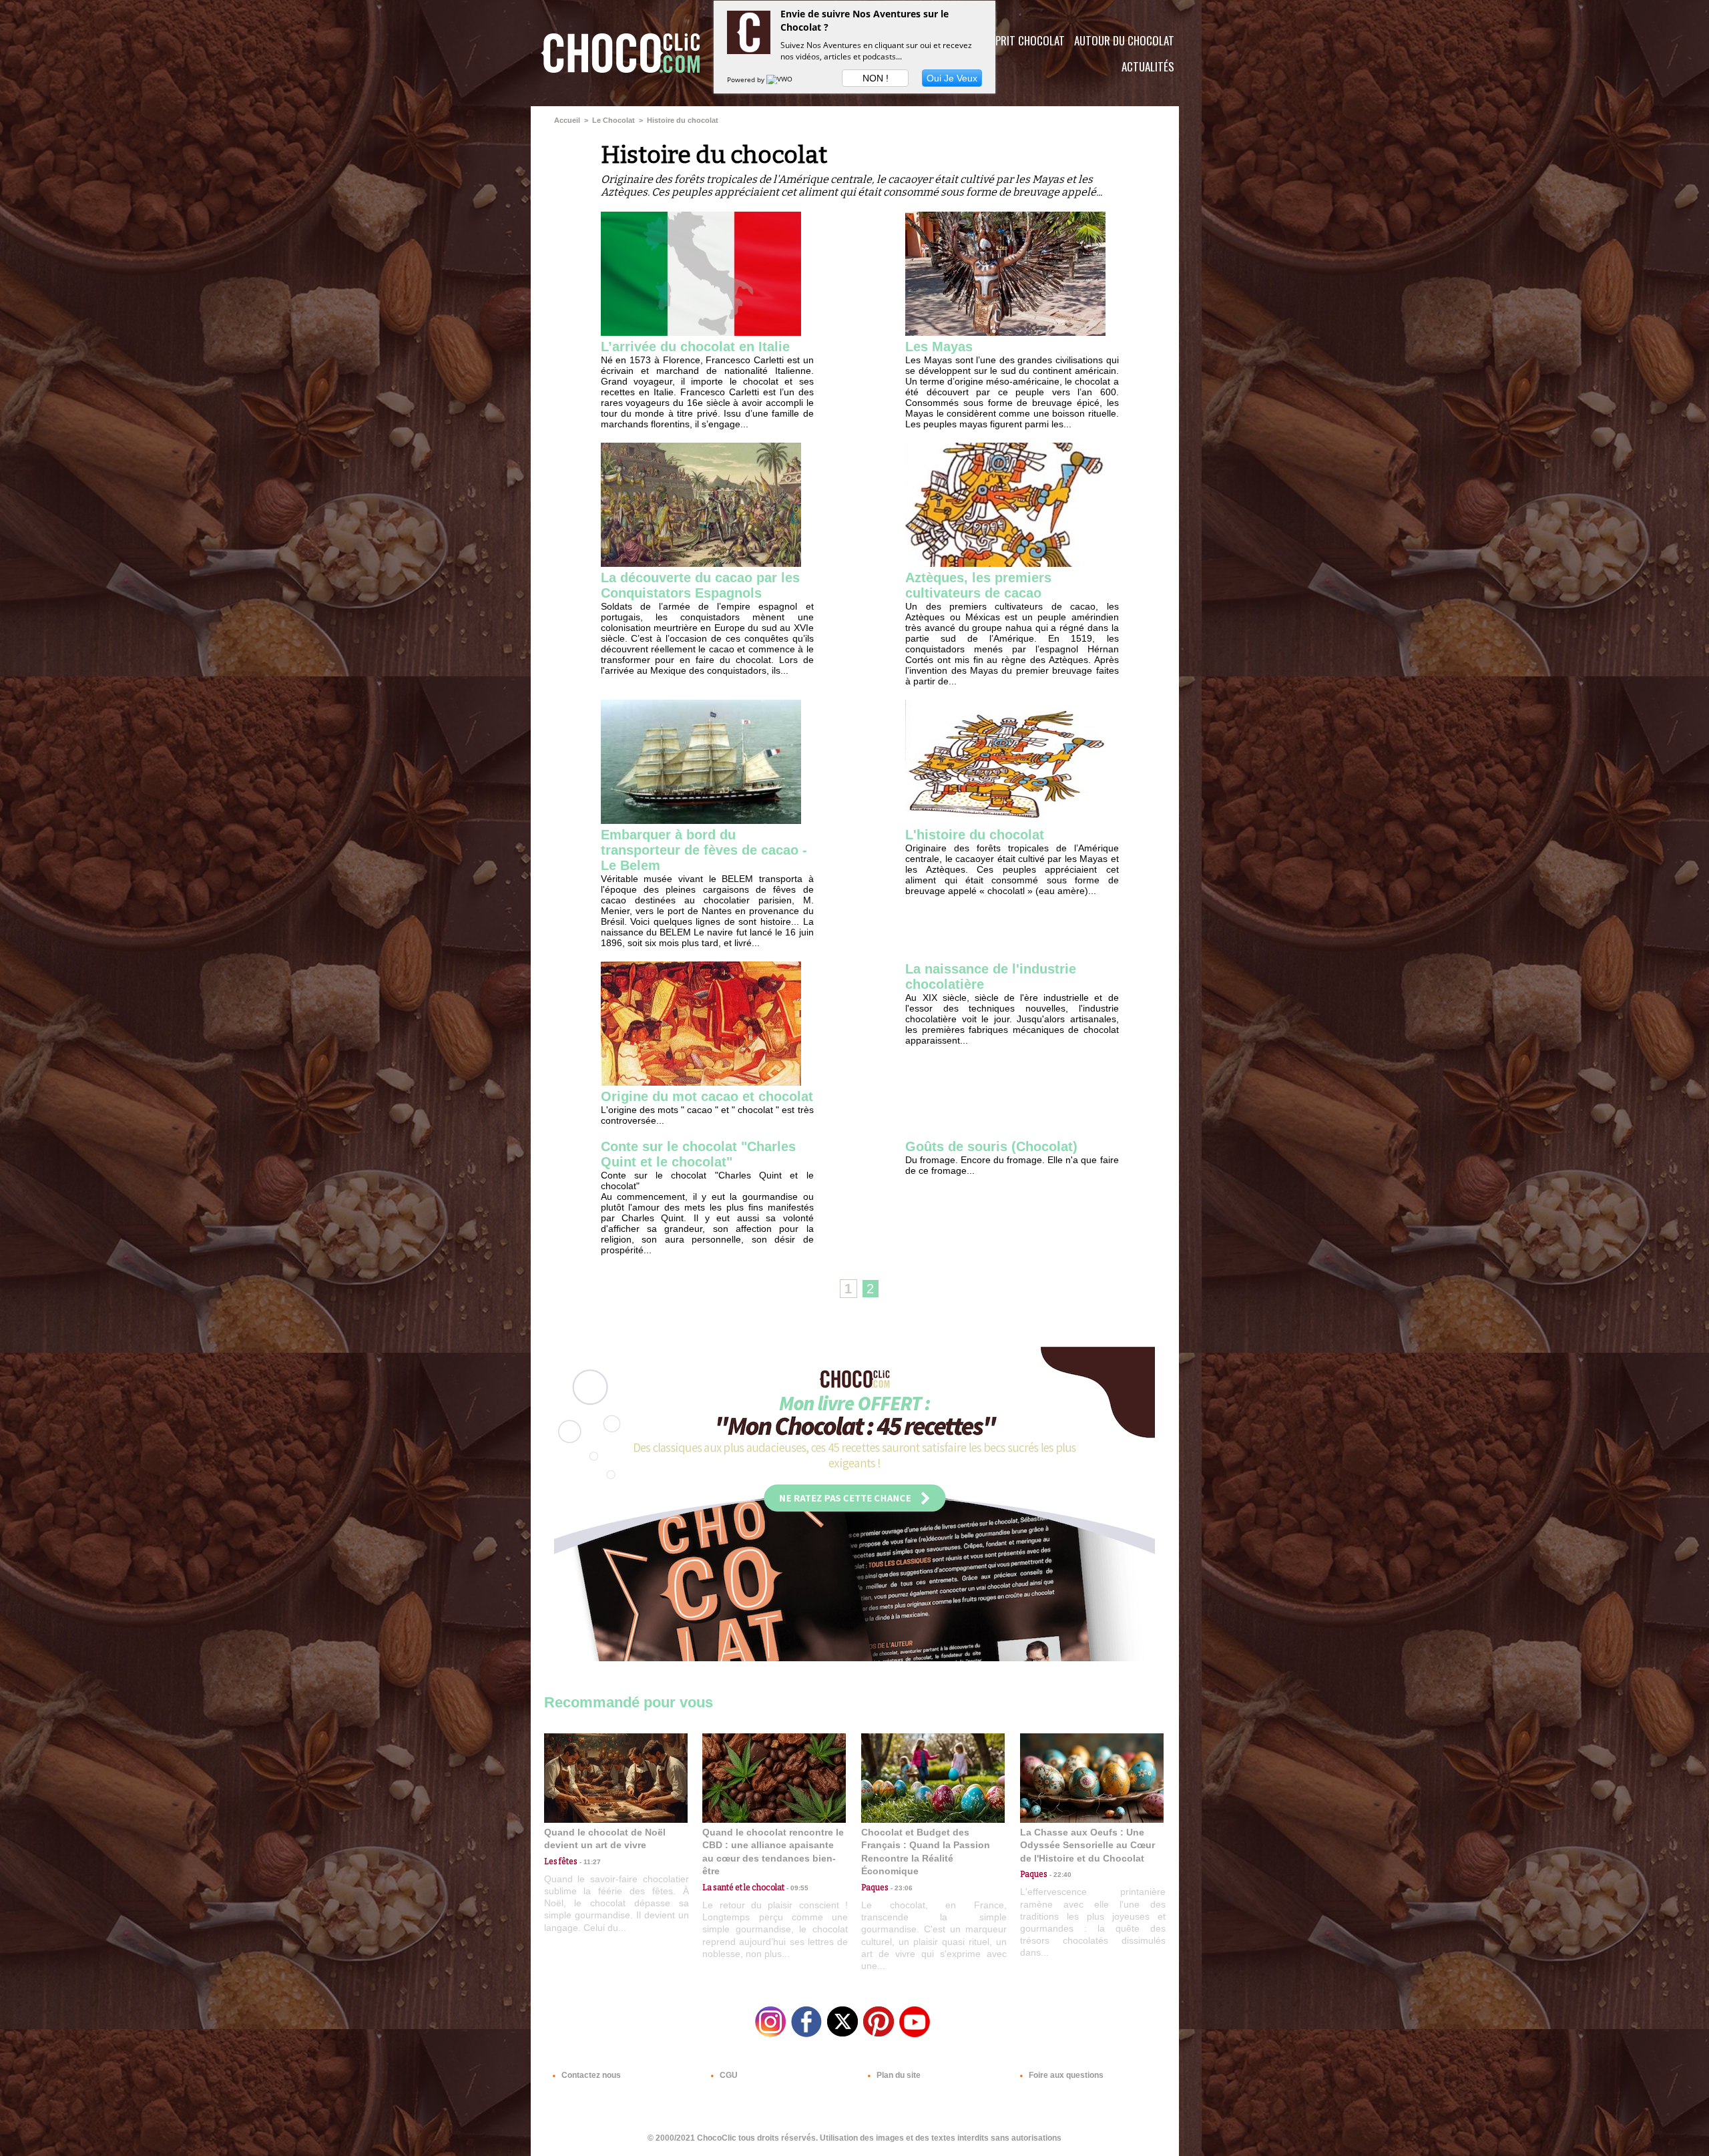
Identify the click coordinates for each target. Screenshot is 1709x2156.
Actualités (1148, 66)
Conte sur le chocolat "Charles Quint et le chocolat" (698, 1154)
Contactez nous (590, 2075)
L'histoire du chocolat (975, 835)
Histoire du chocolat (683, 120)
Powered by (747, 79)
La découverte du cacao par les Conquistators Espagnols (700, 585)
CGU (728, 2075)
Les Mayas (939, 347)
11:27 (589, 1862)
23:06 (901, 1888)
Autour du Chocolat (1124, 40)
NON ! (876, 78)
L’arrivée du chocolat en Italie (695, 347)
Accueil (567, 120)
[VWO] (780, 79)
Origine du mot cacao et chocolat (707, 1096)
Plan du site (898, 2075)
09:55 (796, 1888)
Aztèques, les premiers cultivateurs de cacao (978, 585)
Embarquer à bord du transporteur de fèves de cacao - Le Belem (704, 850)
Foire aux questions (1065, 2075)
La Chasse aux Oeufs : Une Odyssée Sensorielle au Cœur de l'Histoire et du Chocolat (1087, 1845)
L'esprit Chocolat (1022, 40)
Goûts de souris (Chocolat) (991, 1146)
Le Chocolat (614, 120)
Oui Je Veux (952, 78)
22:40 (1059, 1875)
